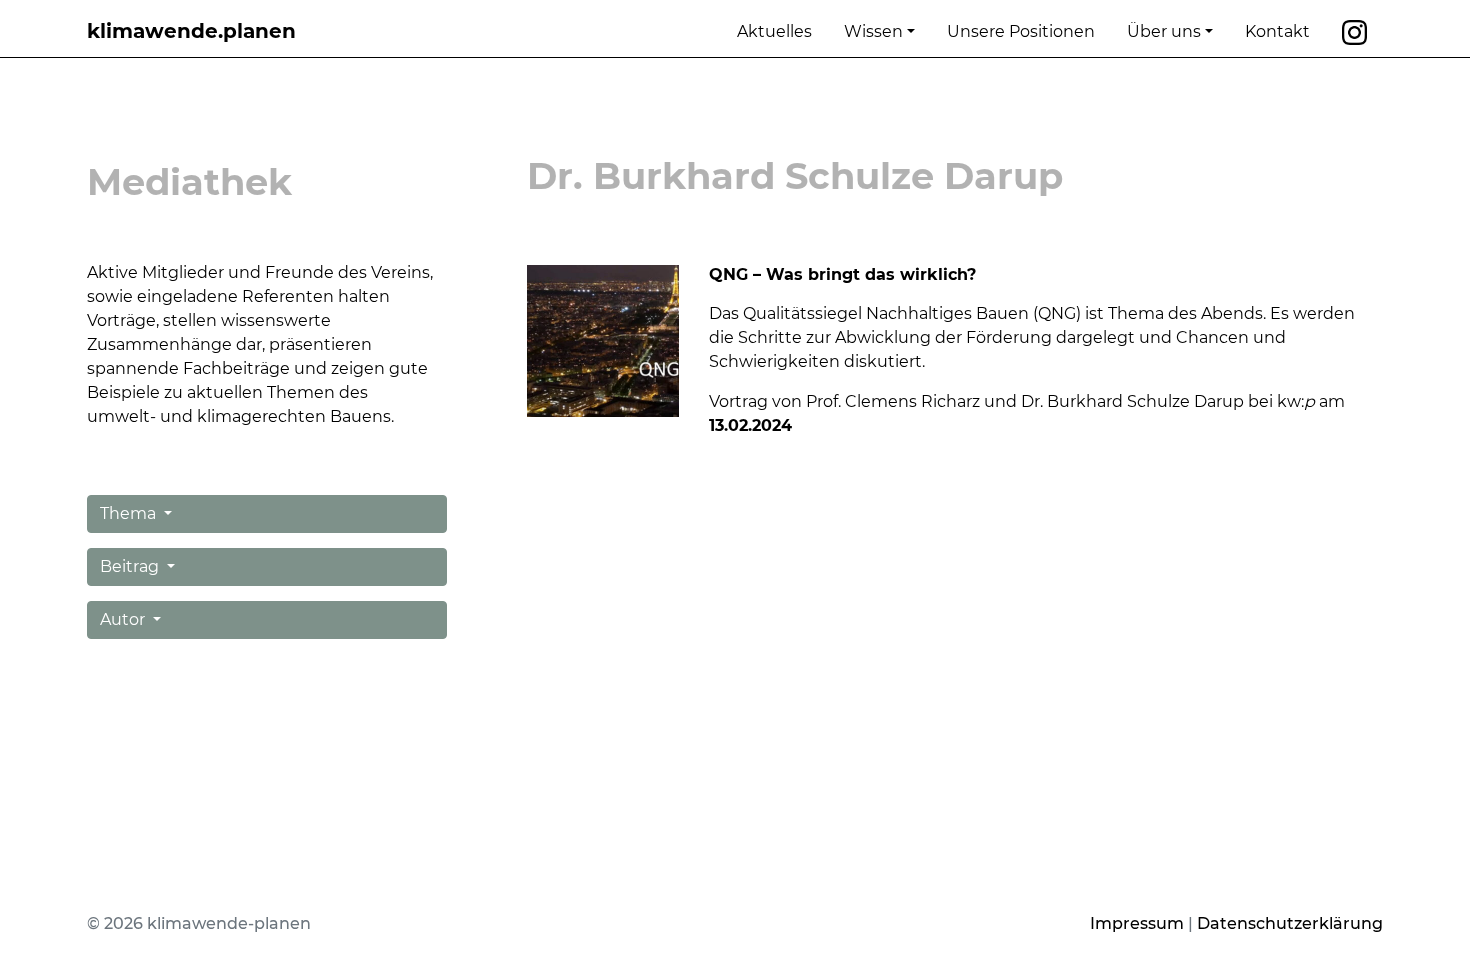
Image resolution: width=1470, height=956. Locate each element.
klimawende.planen (191, 31)
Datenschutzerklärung (1290, 923)
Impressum (1137, 923)
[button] (267, 514)
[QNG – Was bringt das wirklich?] (603, 339)
